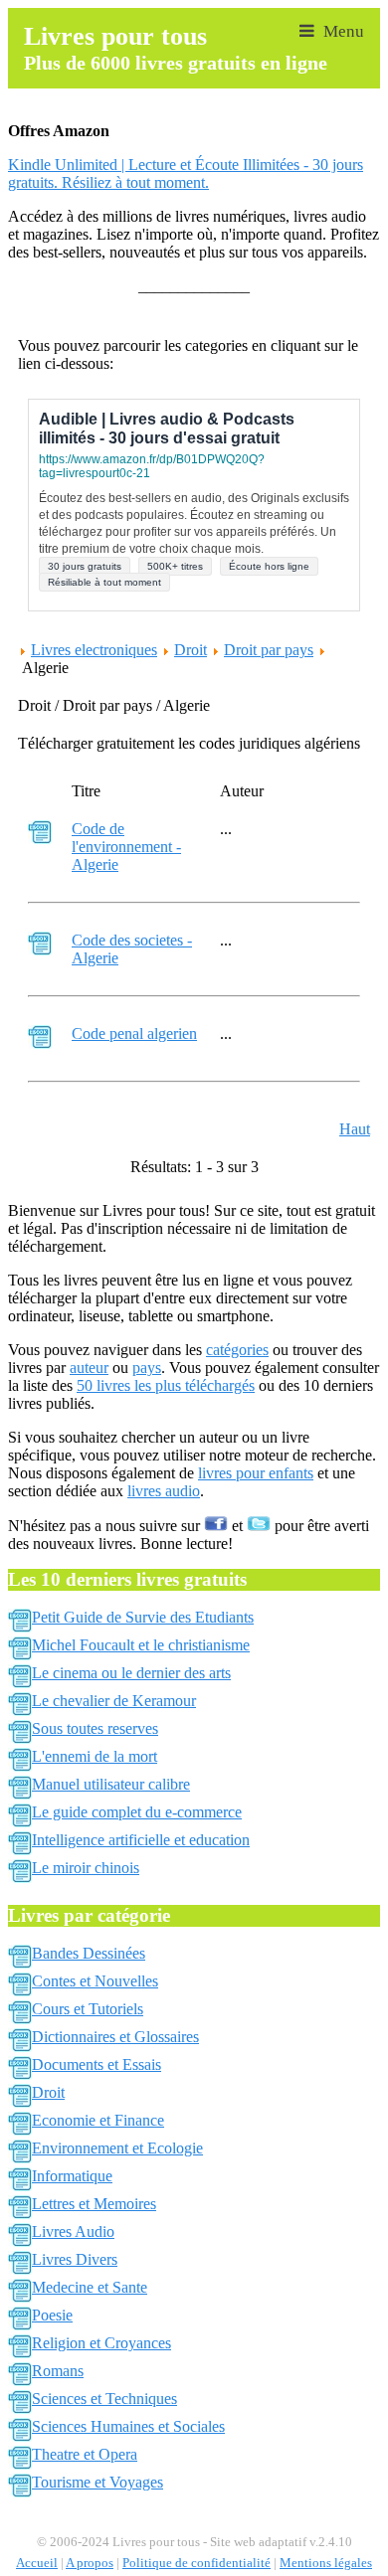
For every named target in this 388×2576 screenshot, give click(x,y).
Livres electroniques (94, 650)
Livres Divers (75, 2259)
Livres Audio (73, 2232)
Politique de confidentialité (196, 2563)
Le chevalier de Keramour (114, 1701)
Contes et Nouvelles (95, 1981)
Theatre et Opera (85, 2454)
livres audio (164, 1491)
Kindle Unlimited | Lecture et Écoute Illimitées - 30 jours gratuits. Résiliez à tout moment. (186, 173)
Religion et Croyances (101, 2343)
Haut (355, 1129)
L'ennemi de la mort (95, 1756)
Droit (191, 650)
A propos (90, 2563)
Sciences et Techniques (104, 2399)
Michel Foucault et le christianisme (141, 1645)
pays (147, 1368)
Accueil (37, 2563)
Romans (58, 2371)
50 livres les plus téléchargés (166, 1385)
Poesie (52, 2315)
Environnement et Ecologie (117, 2148)
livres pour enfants (256, 1473)
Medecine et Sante (90, 2287)
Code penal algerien (134, 1033)
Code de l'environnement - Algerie (126, 847)
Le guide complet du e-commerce (137, 1812)
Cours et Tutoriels (88, 2009)
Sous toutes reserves (95, 1728)
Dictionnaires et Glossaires (115, 2037)
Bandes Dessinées (89, 1953)
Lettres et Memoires (94, 2204)
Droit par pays (269, 650)
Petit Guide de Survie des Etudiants (143, 1617)
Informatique (72, 2176)
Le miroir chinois (86, 1868)
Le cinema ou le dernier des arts (131, 1673)
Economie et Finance (98, 2120)
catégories (237, 1350)
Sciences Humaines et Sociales (128, 2426)
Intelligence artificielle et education (141, 1840)
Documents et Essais (97, 2064)
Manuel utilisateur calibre (111, 1784)
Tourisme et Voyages (97, 2482)
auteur (89, 1368)
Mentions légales (326, 2563)
